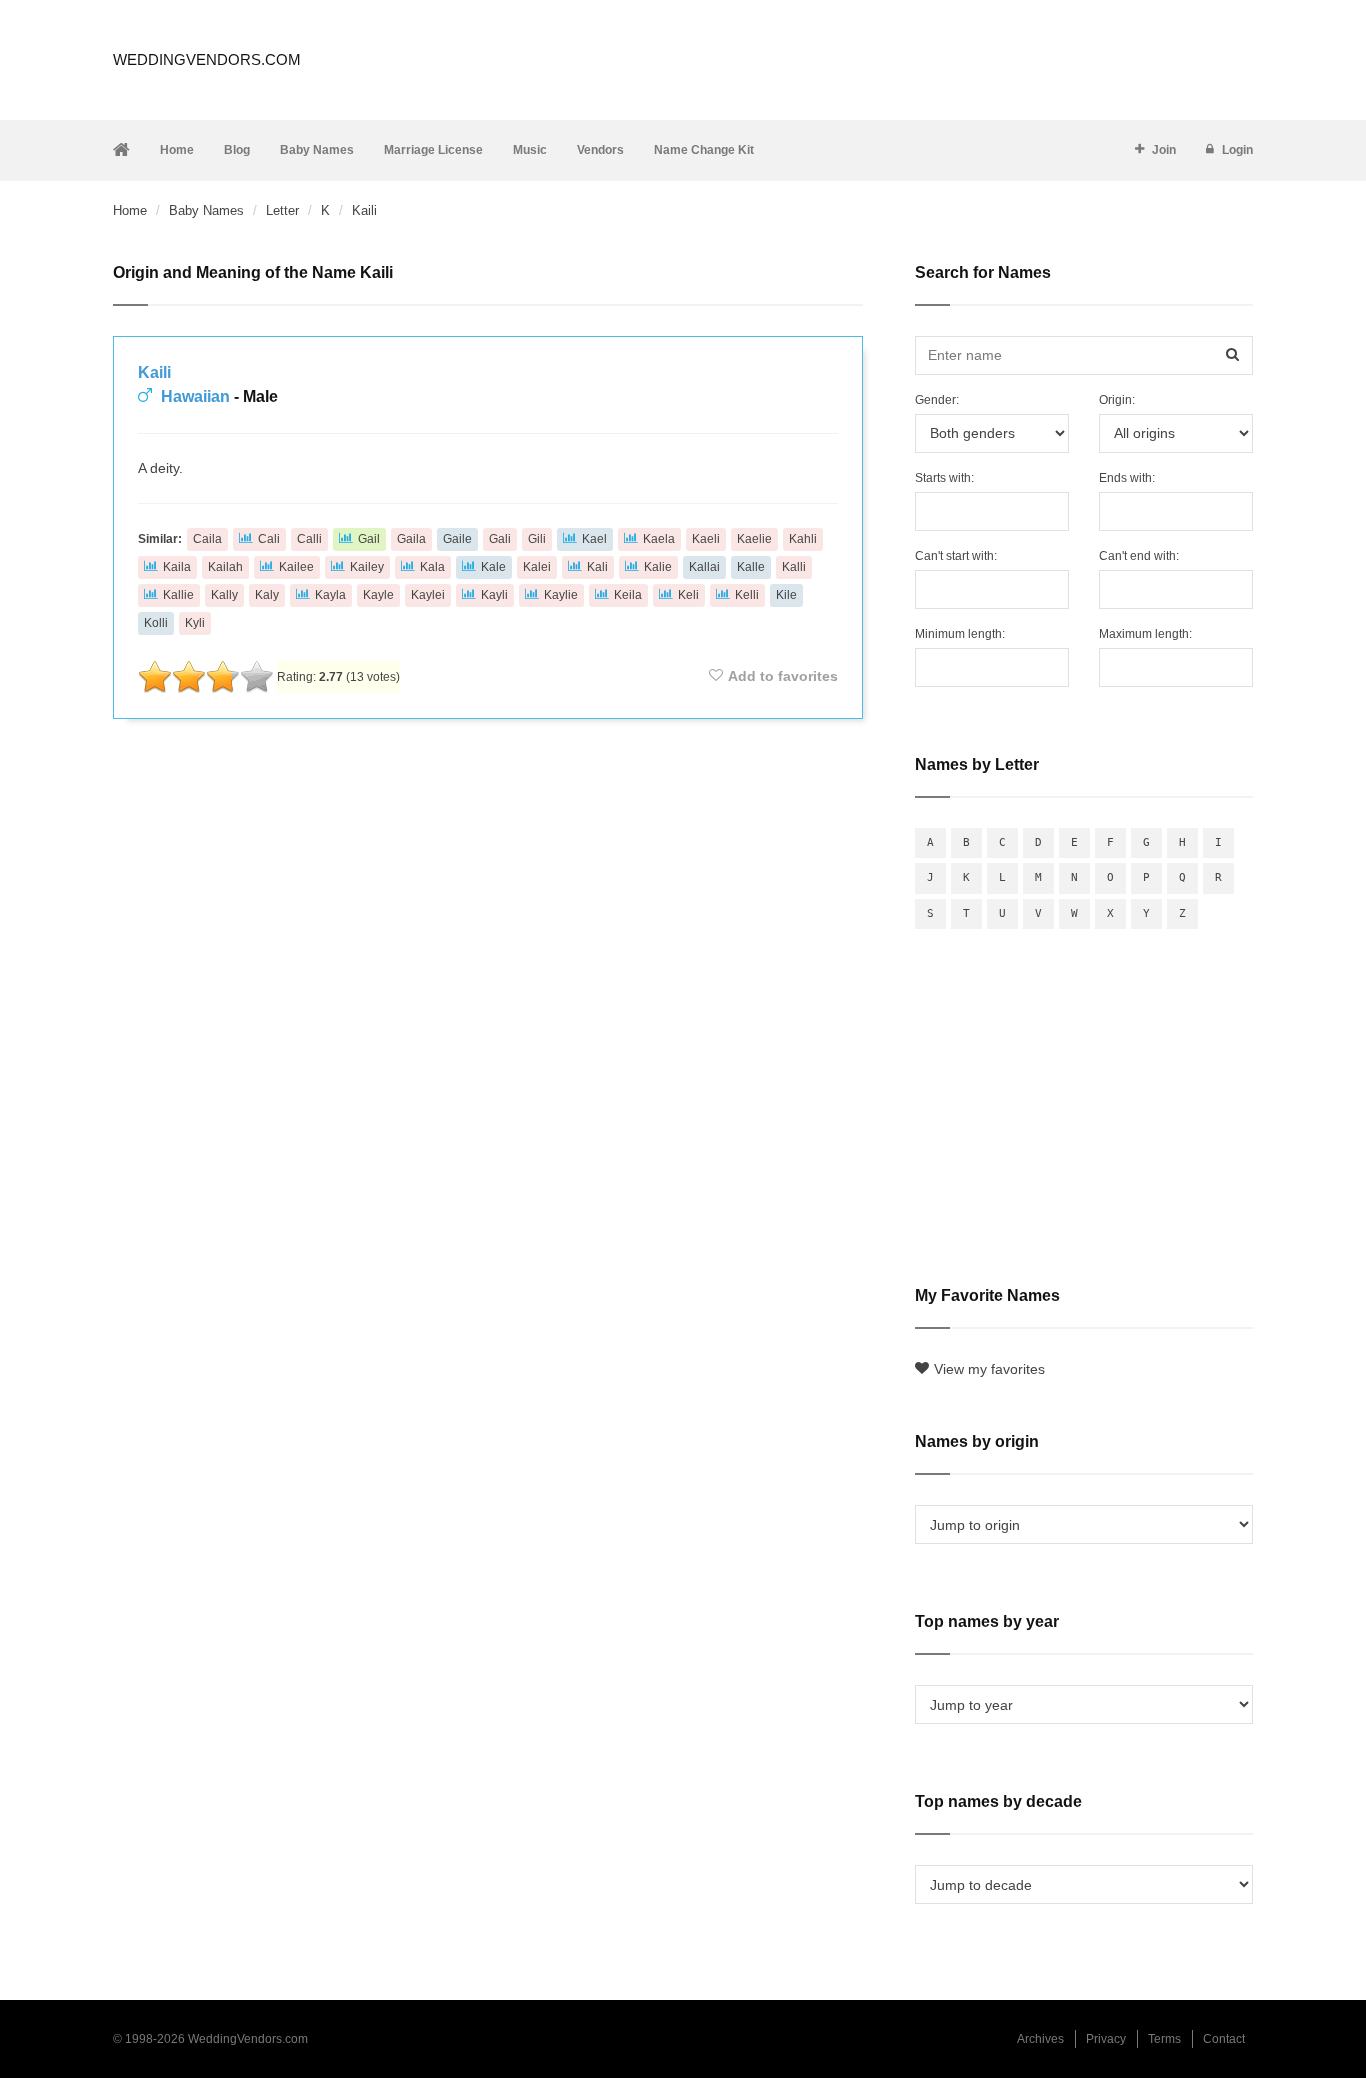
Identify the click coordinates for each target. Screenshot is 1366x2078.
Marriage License (433, 150)
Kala (432, 567)
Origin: (1117, 400)
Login (1237, 150)
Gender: (937, 400)
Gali (500, 539)
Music (530, 150)
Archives (1040, 2039)
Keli (688, 595)
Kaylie (561, 595)
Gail (369, 539)
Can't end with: (1139, 556)
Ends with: (1127, 478)
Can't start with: (956, 556)
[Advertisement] (488, 788)
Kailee (296, 567)
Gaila (411, 539)
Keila (628, 595)
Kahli (803, 539)
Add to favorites (783, 676)
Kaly (267, 595)
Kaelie (754, 539)
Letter (282, 210)
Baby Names (317, 150)
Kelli (747, 595)
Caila (207, 539)
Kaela (659, 539)
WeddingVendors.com (207, 59)
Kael (594, 539)
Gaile (457, 539)
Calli (309, 539)
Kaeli (706, 539)
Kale (493, 567)
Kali (597, 567)
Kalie (658, 567)
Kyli (195, 623)
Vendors (600, 150)
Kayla (330, 595)
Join (1164, 150)
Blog (237, 150)
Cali (269, 539)
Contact (1224, 2039)
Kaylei (428, 595)
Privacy (1106, 2039)
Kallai (704, 567)
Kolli (156, 623)
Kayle (378, 595)
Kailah (225, 567)
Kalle (751, 567)
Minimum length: (960, 634)
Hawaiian (195, 396)
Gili (537, 539)
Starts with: (944, 478)
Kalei (537, 567)
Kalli (794, 567)
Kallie (178, 595)
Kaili (154, 372)
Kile (786, 595)
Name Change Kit (704, 150)
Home (177, 150)
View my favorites (989, 1369)
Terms (1164, 2039)
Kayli (494, 595)
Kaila (177, 567)
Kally (224, 595)
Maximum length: (1145, 634)
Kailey (367, 567)
